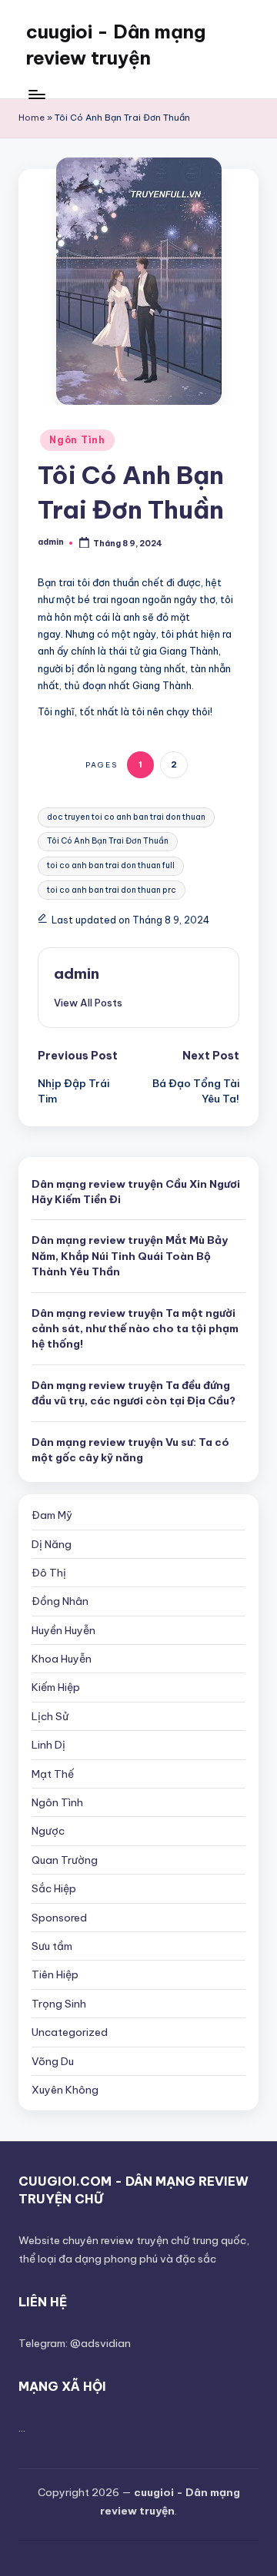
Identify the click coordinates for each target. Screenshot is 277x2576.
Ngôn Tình (77, 440)
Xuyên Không (65, 2090)
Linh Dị (48, 1745)
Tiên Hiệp (55, 1974)
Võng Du (53, 2061)
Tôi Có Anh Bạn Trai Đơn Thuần (108, 841)
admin (77, 973)
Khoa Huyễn (62, 1659)
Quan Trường (65, 1860)
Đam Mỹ (52, 1515)
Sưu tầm (52, 1946)
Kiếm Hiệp (56, 1687)
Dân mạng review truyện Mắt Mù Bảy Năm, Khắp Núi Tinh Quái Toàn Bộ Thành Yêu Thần (130, 1256)
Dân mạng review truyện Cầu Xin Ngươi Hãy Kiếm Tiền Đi (136, 1192)
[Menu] (36, 94)
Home (32, 118)
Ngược (48, 1831)
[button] (88, 1003)
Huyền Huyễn (63, 1630)
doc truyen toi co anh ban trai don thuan (126, 817)
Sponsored (59, 1918)
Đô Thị (49, 1573)
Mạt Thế (53, 1774)
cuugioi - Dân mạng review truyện (116, 45)
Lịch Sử (50, 1716)
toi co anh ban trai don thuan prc (112, 890)
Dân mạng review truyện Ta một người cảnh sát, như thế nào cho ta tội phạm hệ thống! (135, 1329)
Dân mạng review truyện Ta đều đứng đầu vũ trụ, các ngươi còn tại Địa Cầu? (133, 1393)
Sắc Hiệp (54, 1888)
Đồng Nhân (60, 1601)
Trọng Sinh (59, 2004)
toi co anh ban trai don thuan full (111, 865)
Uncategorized (70, 2032)
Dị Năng (52, 1544)
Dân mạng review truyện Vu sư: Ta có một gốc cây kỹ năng (130, 1450)
